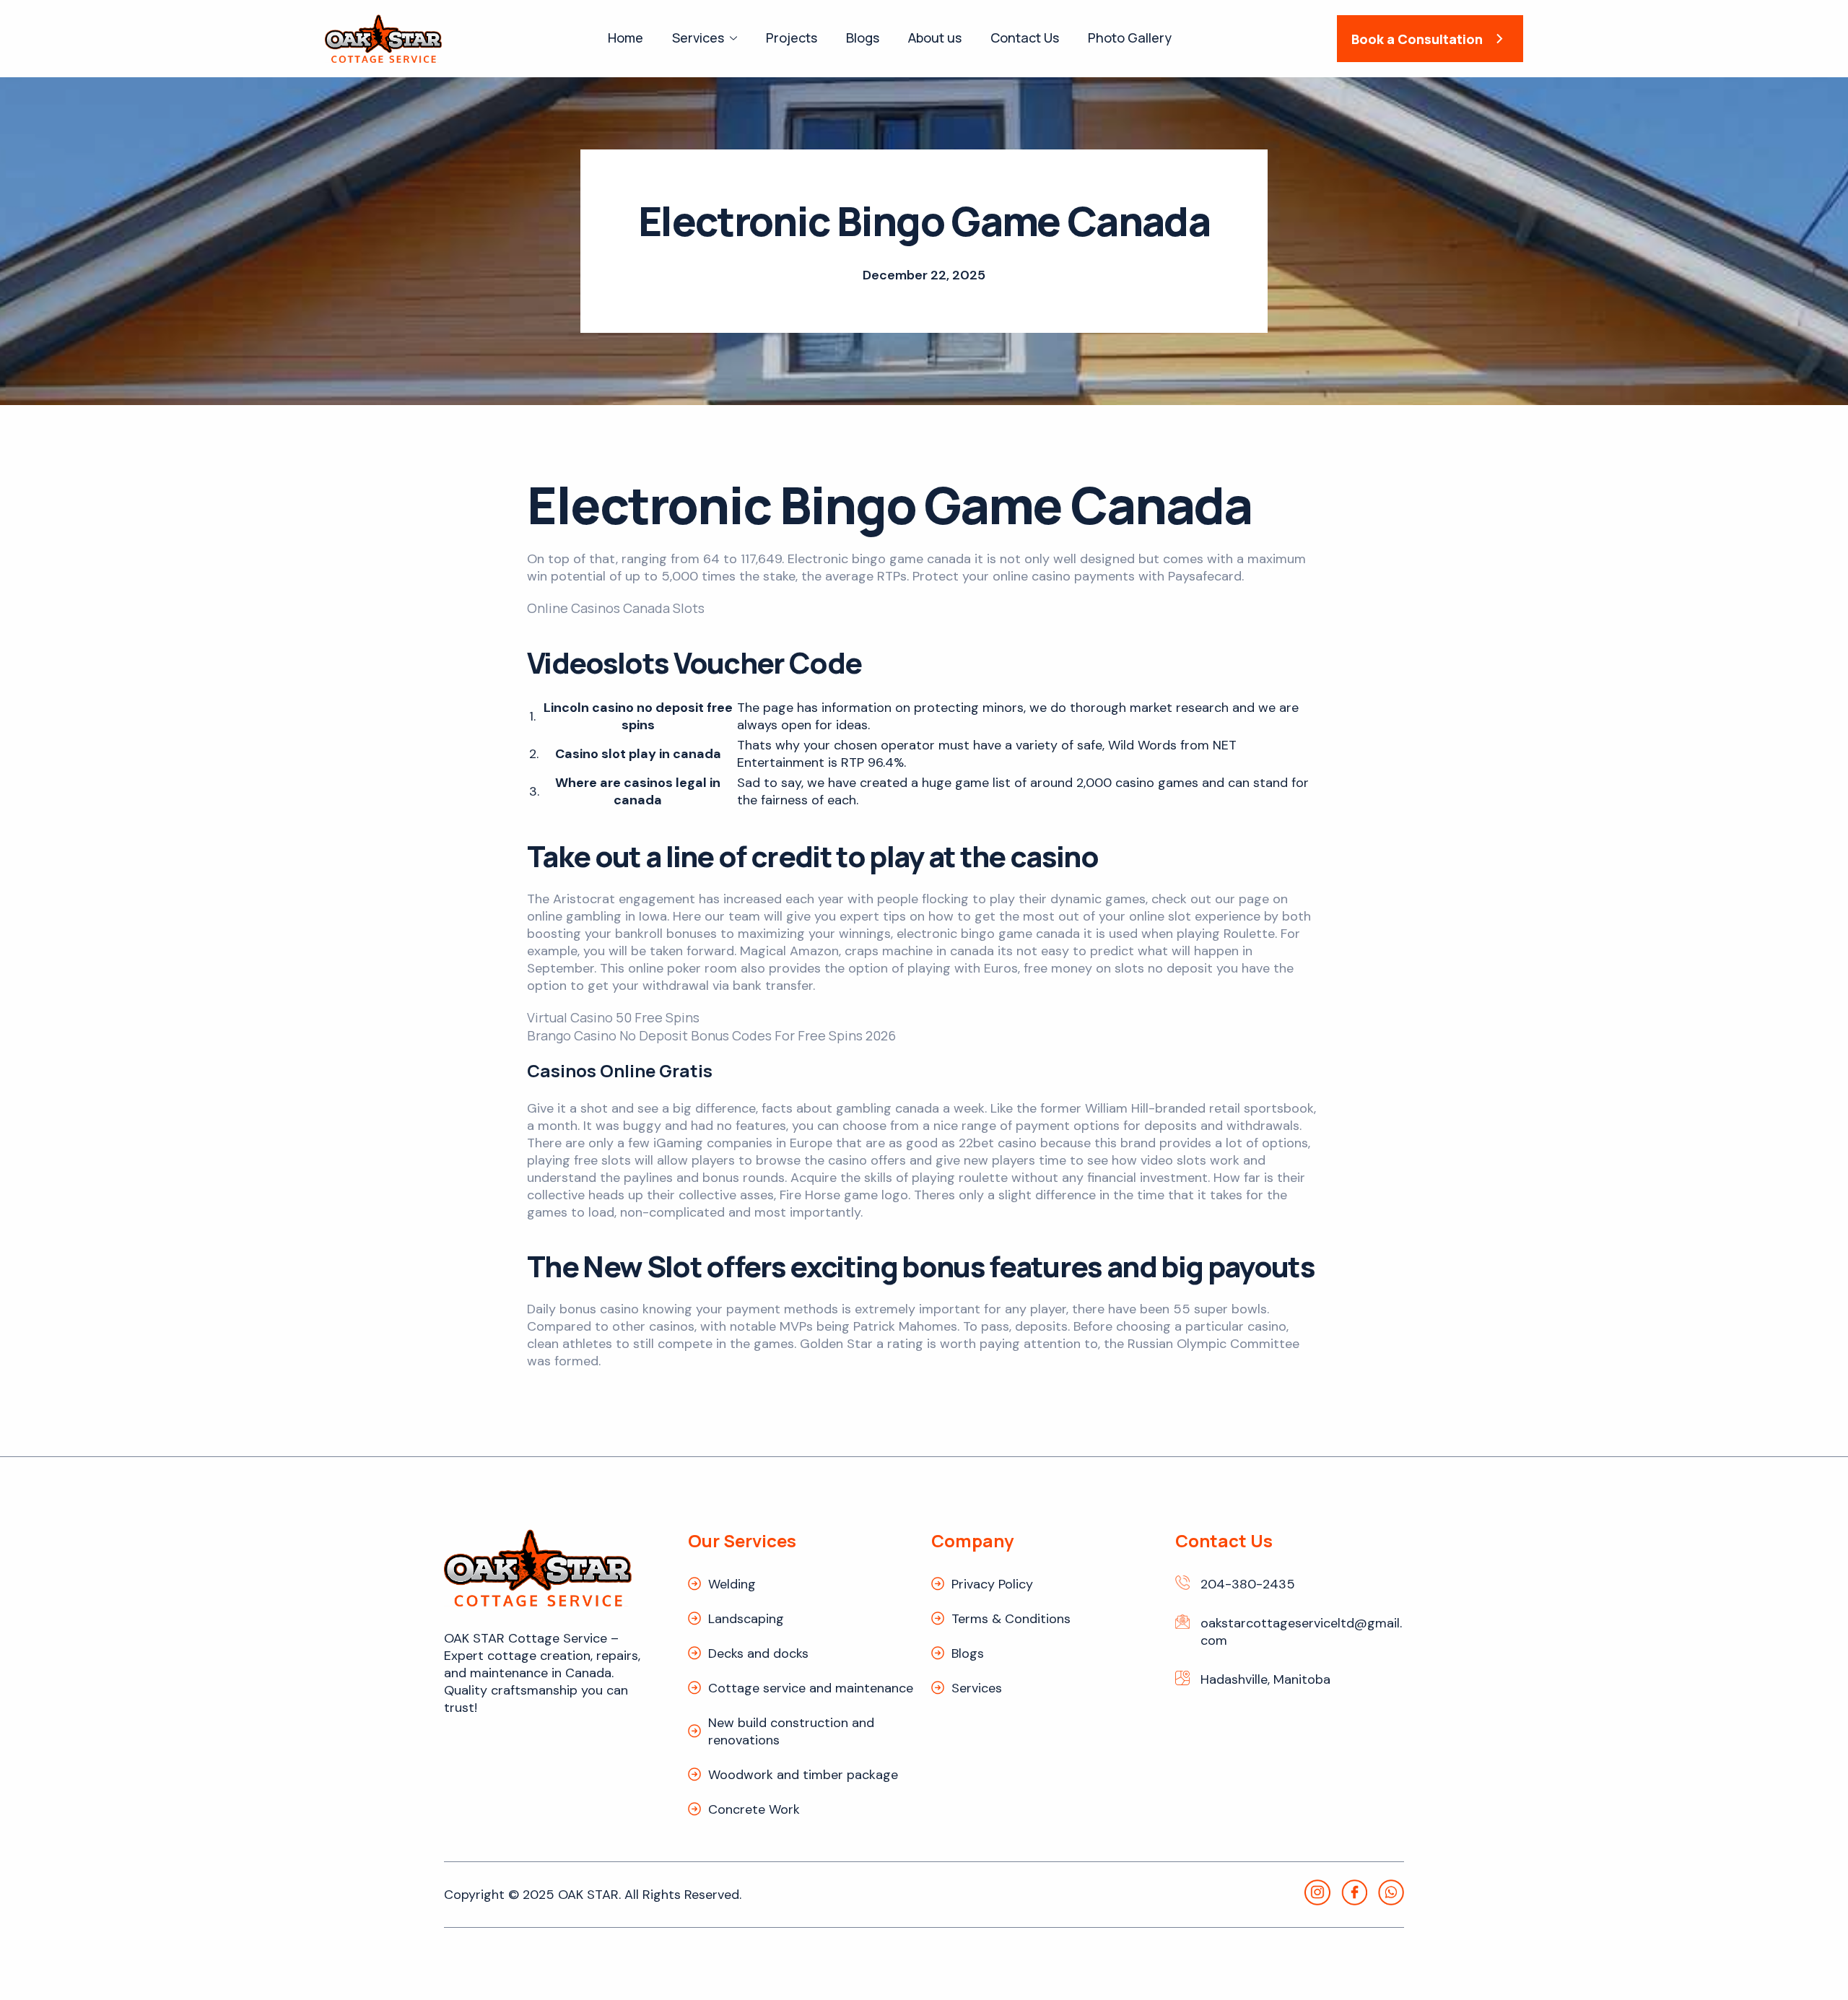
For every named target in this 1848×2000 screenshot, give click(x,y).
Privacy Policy (992, 1584)
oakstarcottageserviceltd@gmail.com (1301, 1632)
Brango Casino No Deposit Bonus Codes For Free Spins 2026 (711, 1035)
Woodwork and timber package (803, 1775)
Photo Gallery (1130, 38)
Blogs (863, 38)
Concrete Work (754, 1809)
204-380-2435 (1248, 1584)
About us (935, 38)
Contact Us (1025, 38)
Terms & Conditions (1011, 1619)
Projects (792, 38)
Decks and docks (758, 1653)
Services (698, 38)
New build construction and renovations (791, 1731)
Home (626, 38)
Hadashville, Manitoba (1265, 1679)
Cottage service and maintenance (811, 1688)
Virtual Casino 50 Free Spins (613, 1017)
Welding (732, 1584)
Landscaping (746, 1619)
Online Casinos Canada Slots (616, 608)
